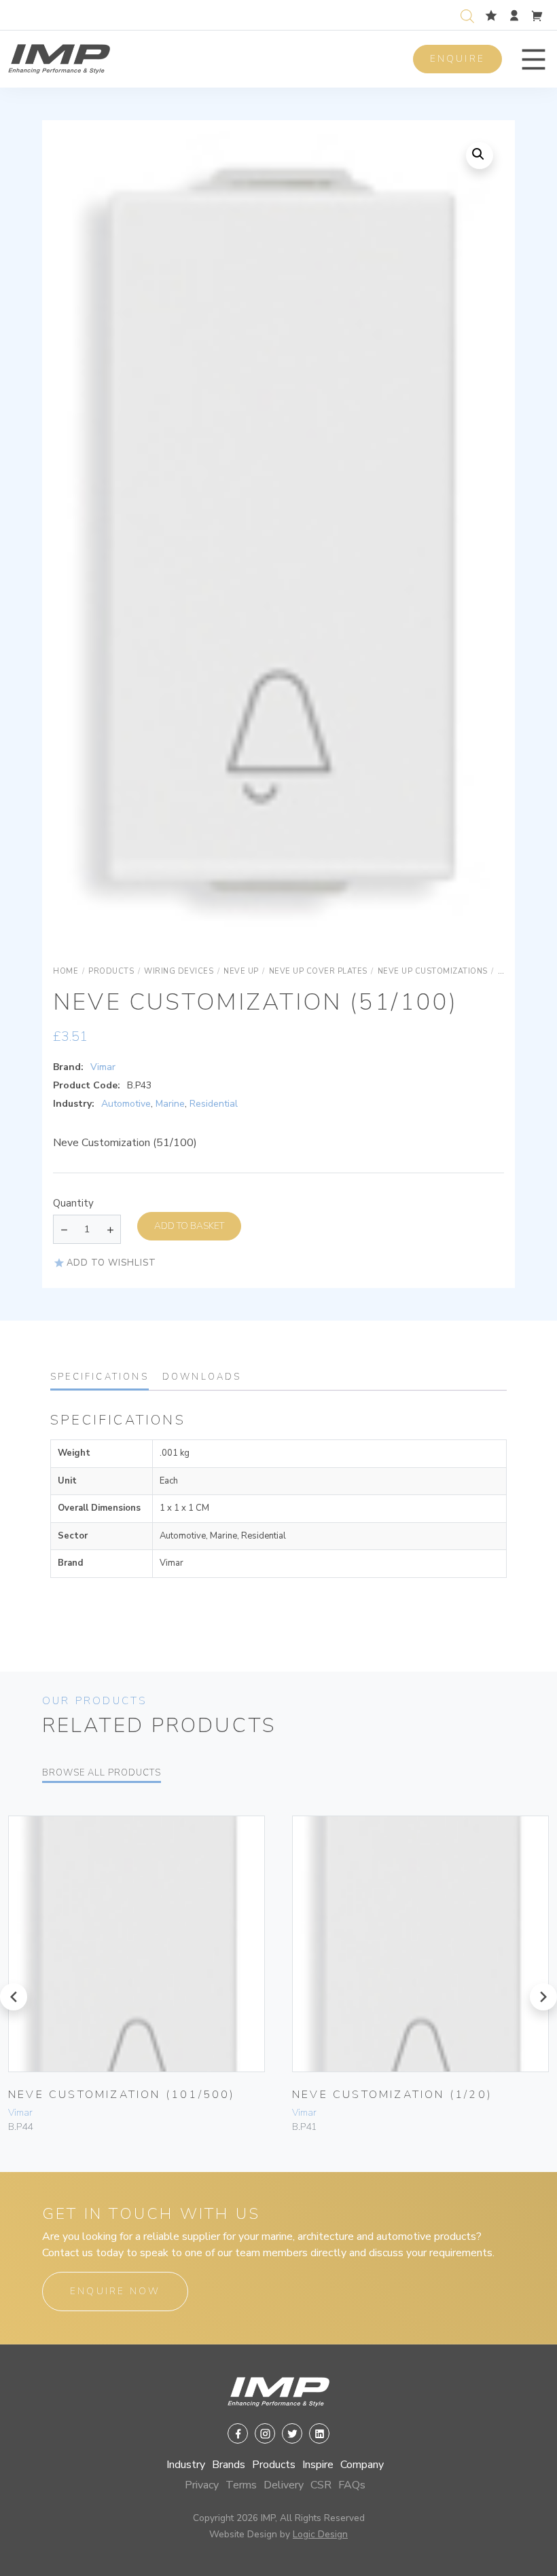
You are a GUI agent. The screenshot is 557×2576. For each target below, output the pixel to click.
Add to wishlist (111, 1263)
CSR (321, 2485)
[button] (534, 59)
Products (274, 2465)
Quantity (73, 1203)
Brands (229, 2465)
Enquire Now (115, 2291)
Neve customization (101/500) (122, 2095)
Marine (170, 1104)
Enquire (457, 59)
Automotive (126, 1104)
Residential (214, 1104)
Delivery (284, 2485)
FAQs (352, 2485)
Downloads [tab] (202, 1377)
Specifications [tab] (100, 1377)
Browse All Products (102, 1773)
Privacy (202, 2485)
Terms (241, 2485)
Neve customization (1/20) (392, 2095)
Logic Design (320, 2534)
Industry (186, 2465)
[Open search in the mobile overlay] (470, 15)
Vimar (103, 1067)
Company (362, 2465)
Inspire (318, 2465)
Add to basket (189, 1226)
